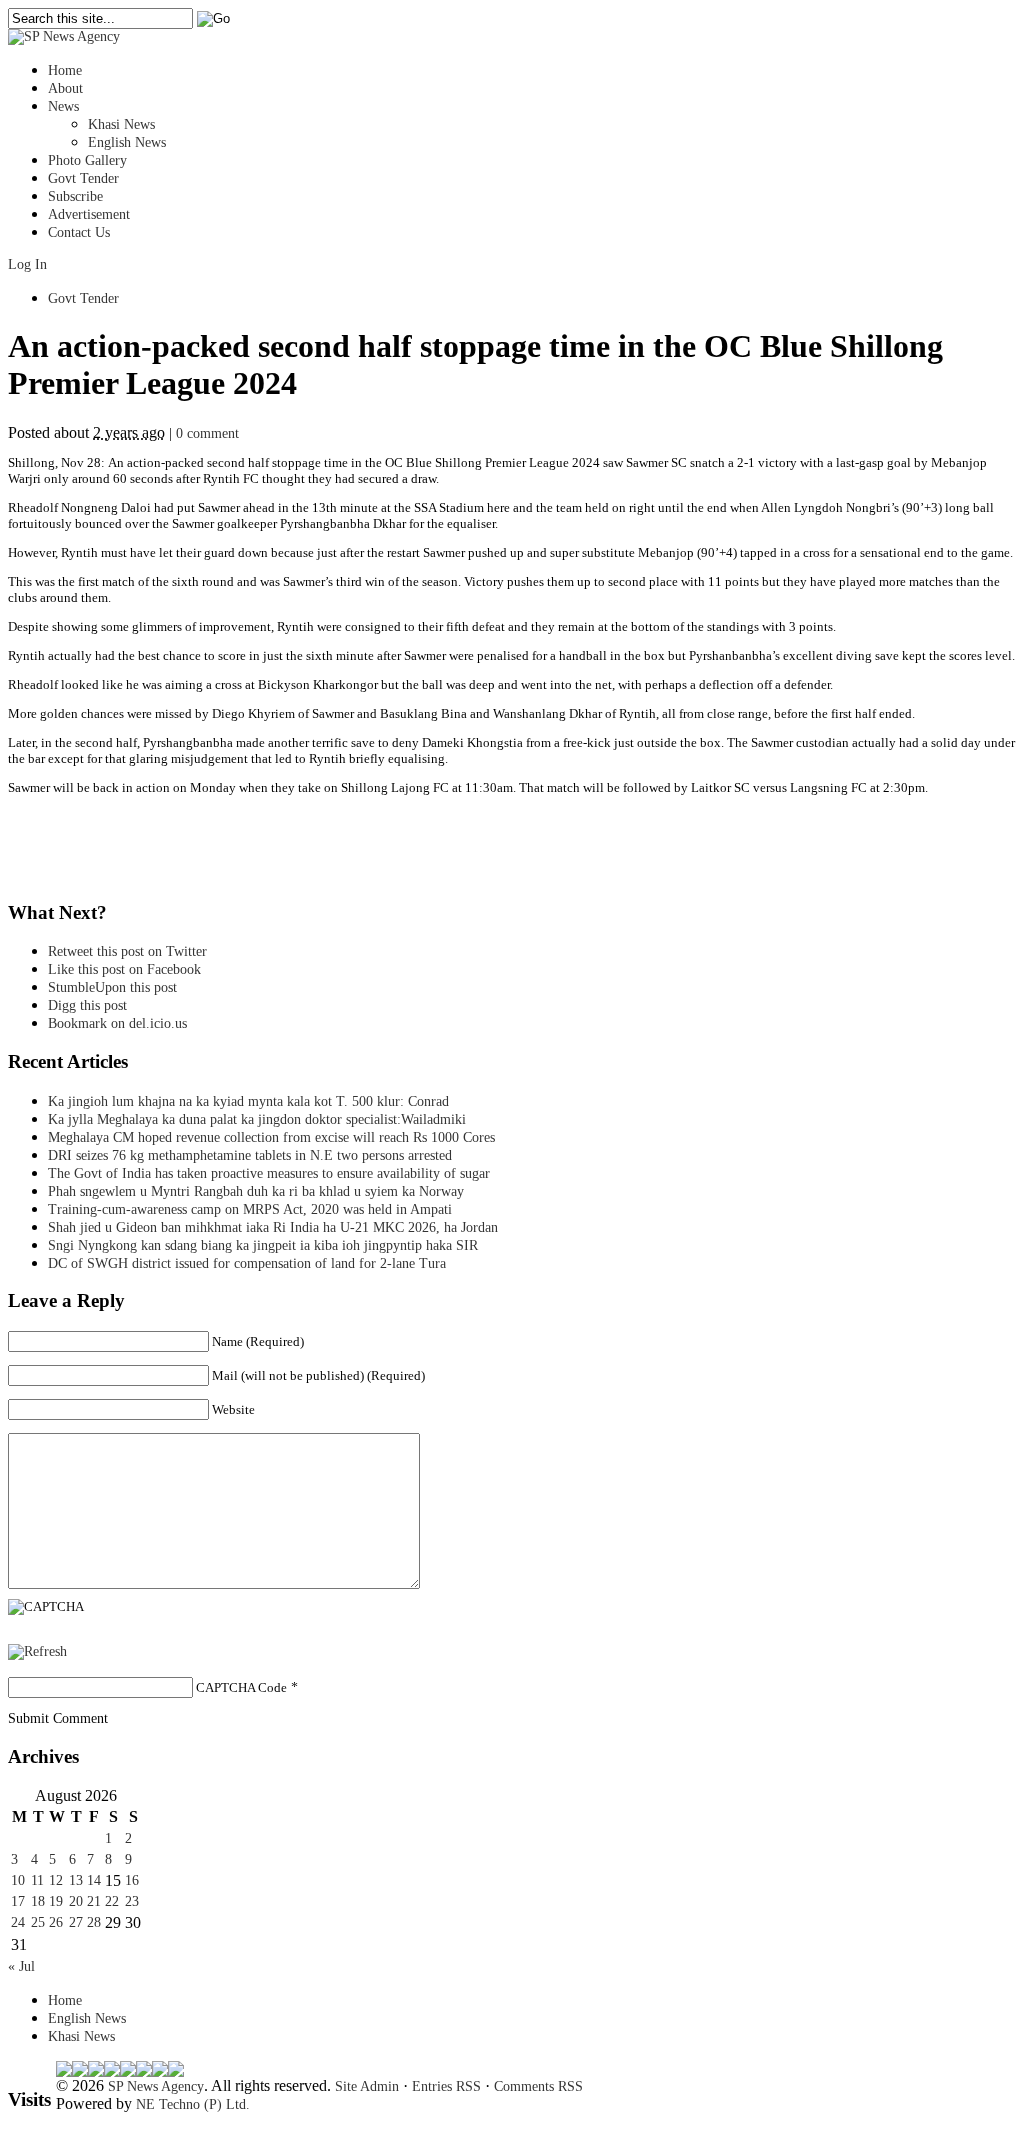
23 (132, 1901)
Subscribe (75, 196)
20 (76, 1901)
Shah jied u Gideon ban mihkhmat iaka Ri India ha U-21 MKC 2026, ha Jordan (273, 1227)
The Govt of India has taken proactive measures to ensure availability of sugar (269, 1173)
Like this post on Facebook (124, 969)
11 (37, 1880)
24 (18, 1922)
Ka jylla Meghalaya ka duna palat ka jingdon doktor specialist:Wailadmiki (257, 1119)
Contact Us (79, 232)
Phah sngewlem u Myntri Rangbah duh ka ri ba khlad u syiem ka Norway (256, 1191)
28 (94, 1922)
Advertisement (89, 214)
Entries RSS (446, 2086)
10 (18, 1880)
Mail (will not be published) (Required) (318, 1375)
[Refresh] (37, 1651)
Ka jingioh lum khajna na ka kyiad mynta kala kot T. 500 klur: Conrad (248, 1101)
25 (38, 1922)
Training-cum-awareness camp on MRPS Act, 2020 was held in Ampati (250, 1209)
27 (76, 1922)
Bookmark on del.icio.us (117, 1023)
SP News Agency (156, 2086)
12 (56, 1880)
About (65, 88)
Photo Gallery (87, 160)
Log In (27, 264)
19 (56, 1901)
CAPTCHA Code (241, 1687)
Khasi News (121, 124)
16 (132, 1880)
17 (18, 1901)
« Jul (21, 1966)
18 (38, 1901)
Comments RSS (538, 2086)
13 (76, 1880)
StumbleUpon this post (112, 987)
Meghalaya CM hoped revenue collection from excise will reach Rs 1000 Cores (271, 1137)
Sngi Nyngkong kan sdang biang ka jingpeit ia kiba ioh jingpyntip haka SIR (263, 1245)
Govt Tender (83, 178)
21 (94, 1901)
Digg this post (87, 1005)
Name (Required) (258, 1341)
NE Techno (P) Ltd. (193, 2104)
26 (56, 1922)
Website (233, 1409)
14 (94, 1880)
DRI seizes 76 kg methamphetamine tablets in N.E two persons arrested (250, 1155)
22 (112, 1901)
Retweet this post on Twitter (127, 951)
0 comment (207, 433)
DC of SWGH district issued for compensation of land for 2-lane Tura (247, 1263)
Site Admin (367, 2086)
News (63, 106)
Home (65, 70)
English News (127, 142)
